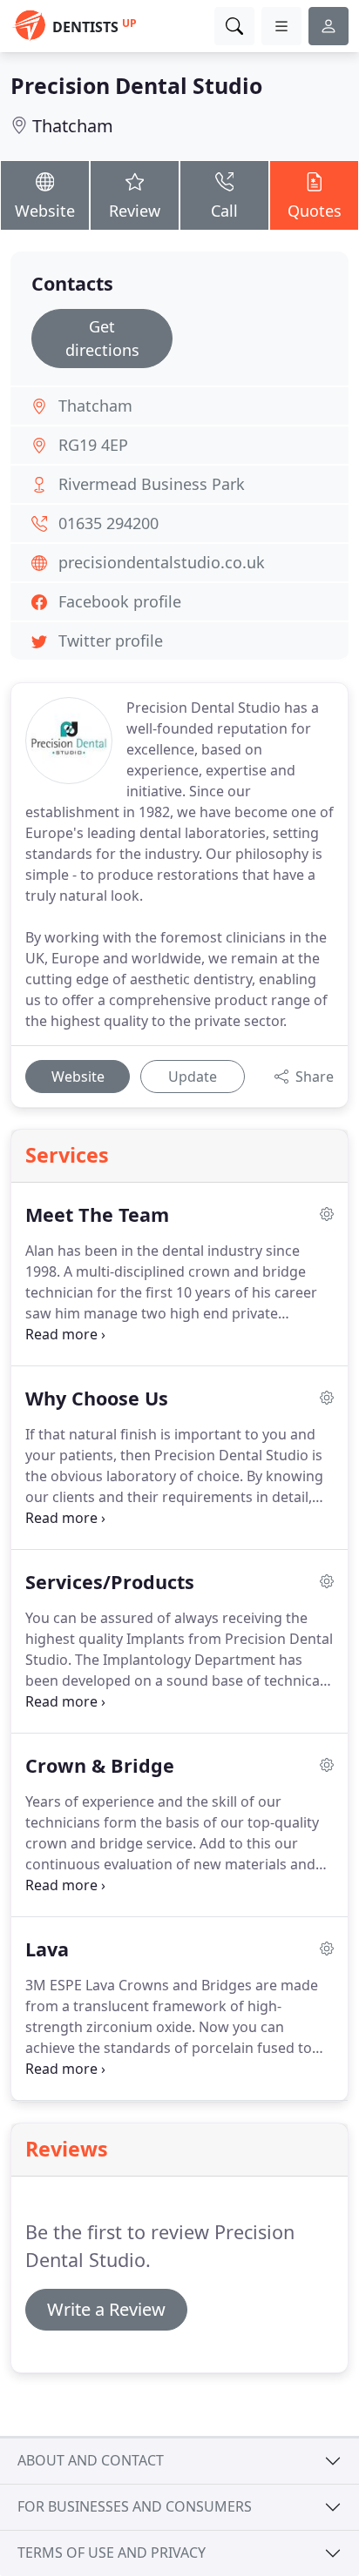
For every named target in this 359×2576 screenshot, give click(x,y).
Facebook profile (120, 601)
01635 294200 (108, 523)
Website (45, 211)
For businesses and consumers (135, 2506)
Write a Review (106, 2309)
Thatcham (73, 126)
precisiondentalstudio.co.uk (162, 562)
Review (135, 211)
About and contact (91, 2460)
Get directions (102, 338)
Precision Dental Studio (136, 85)
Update (193, 1077)
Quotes (315, 211)
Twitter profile (111, 641)
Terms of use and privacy (112, 2553)
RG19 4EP (93, 445)
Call (224, 211)
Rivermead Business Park (152, 484)
